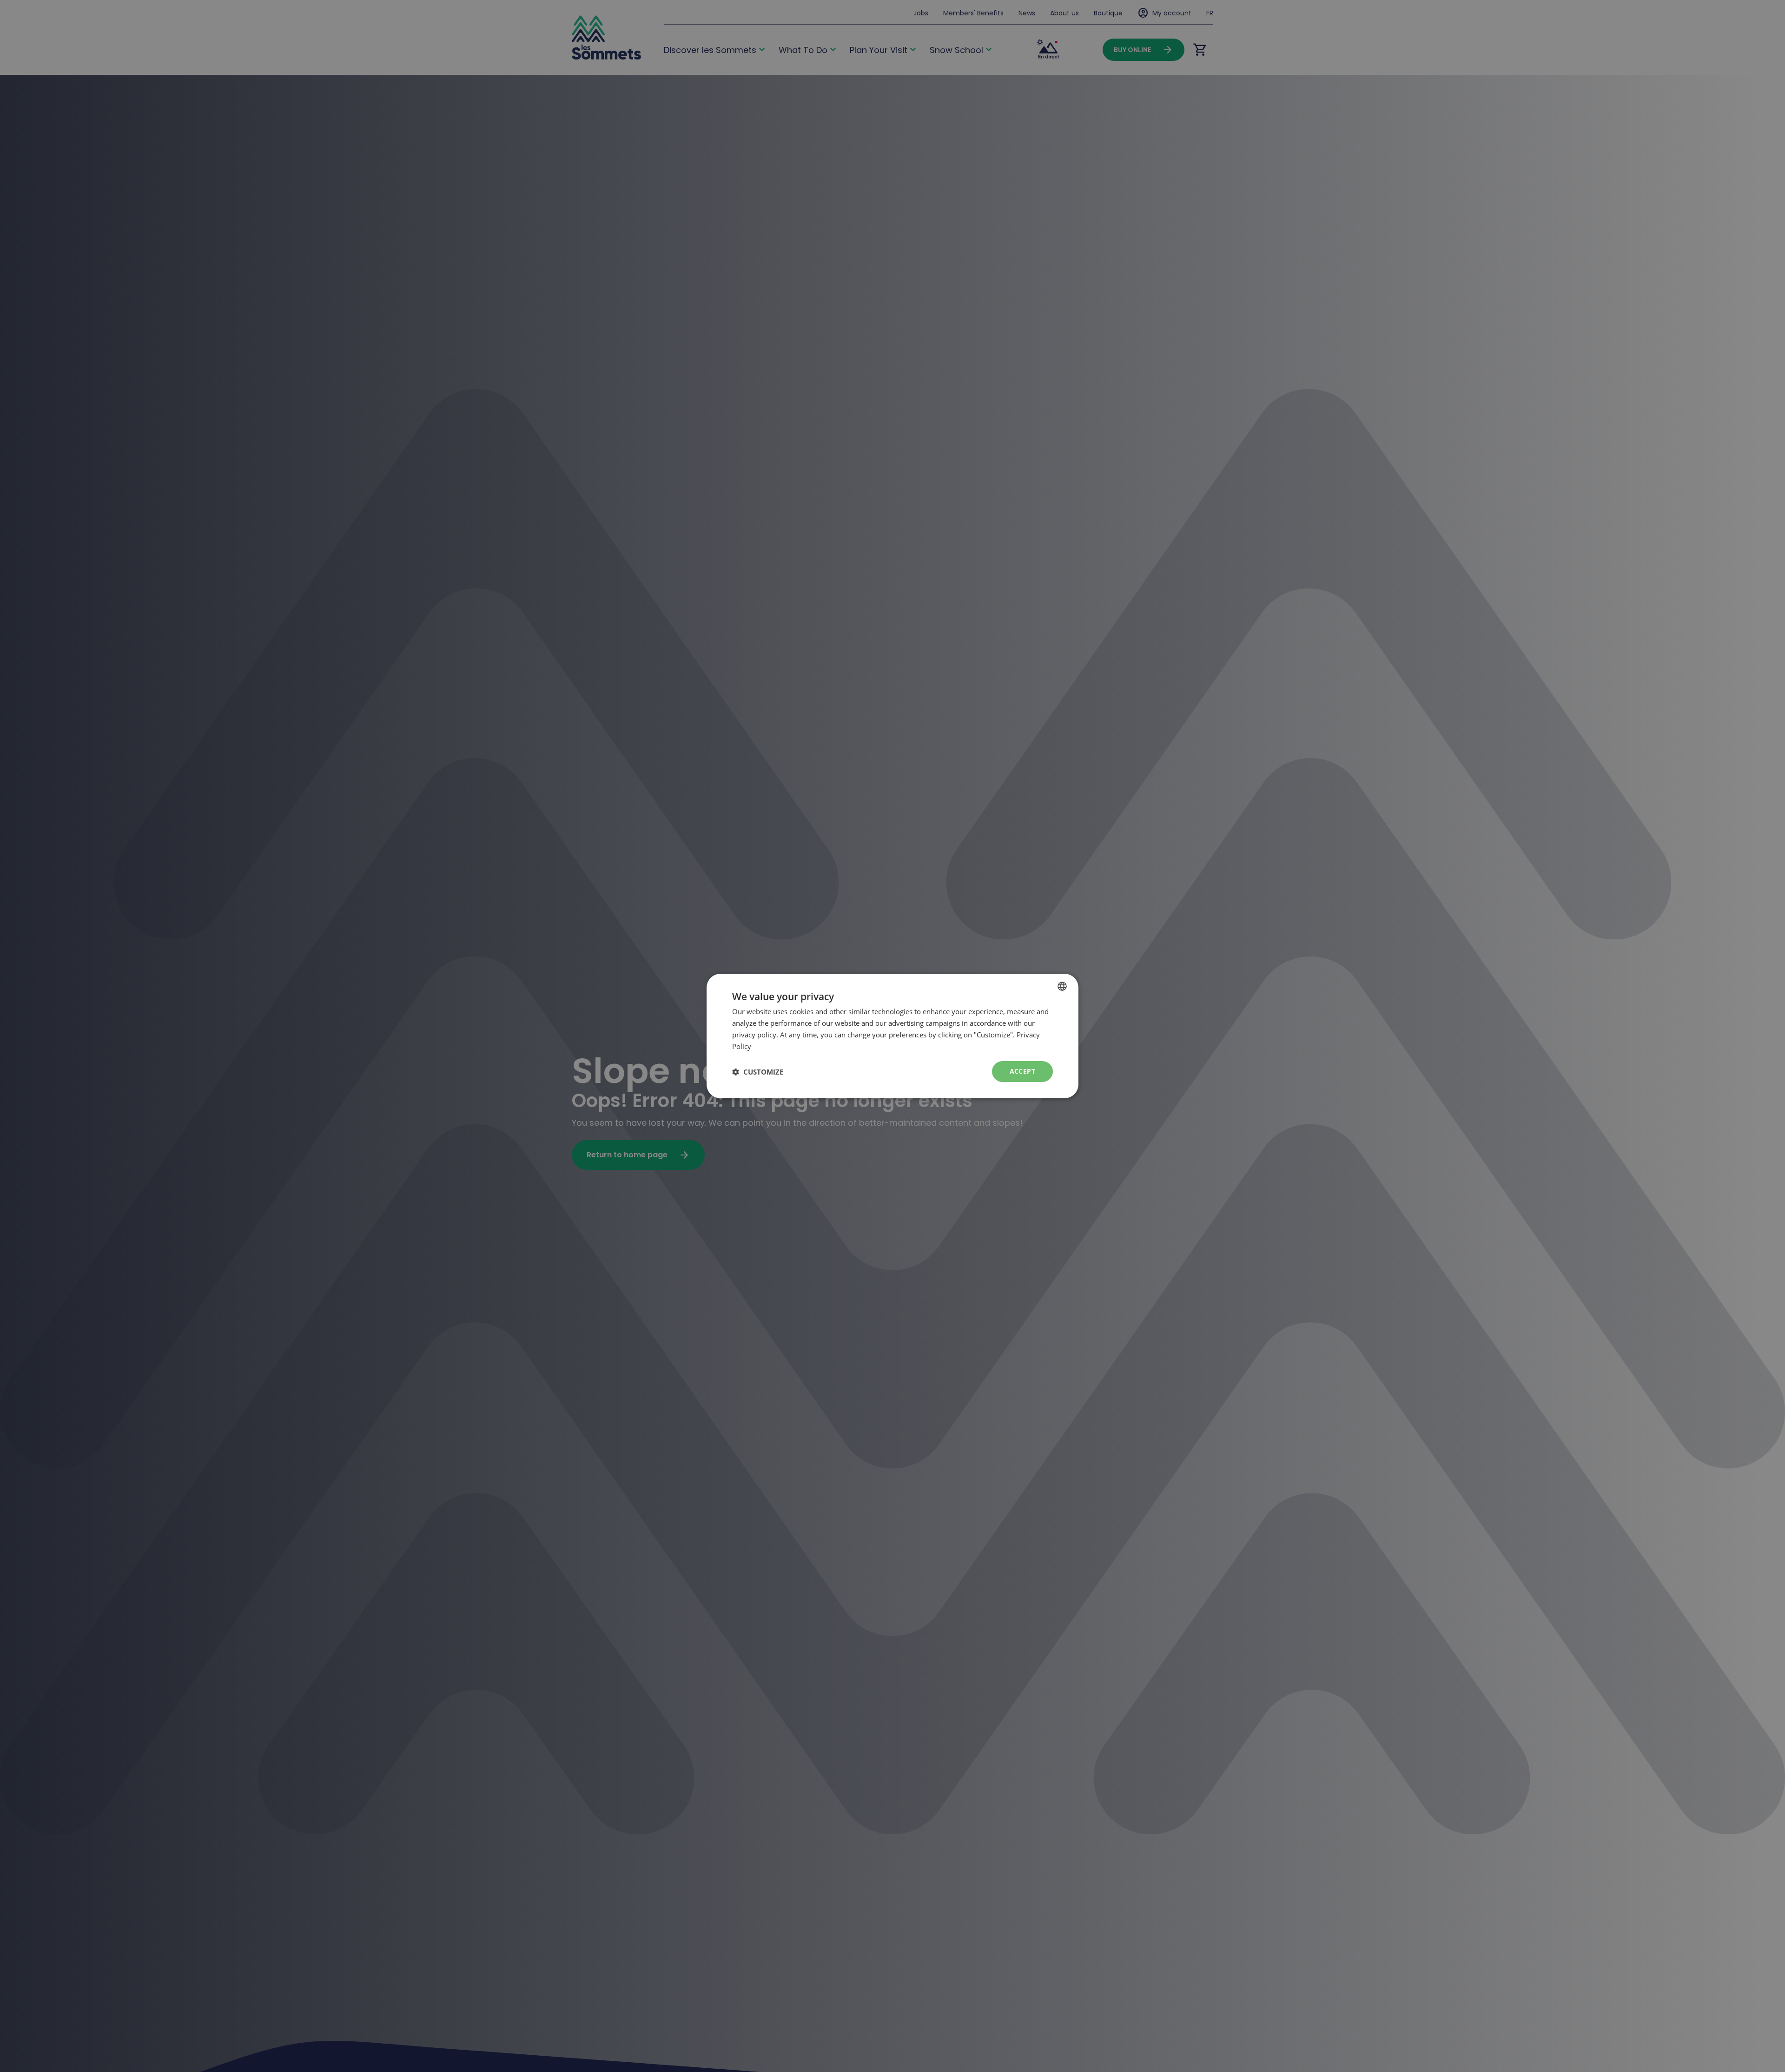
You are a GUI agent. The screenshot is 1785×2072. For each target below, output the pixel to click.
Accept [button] (1022, 1071)
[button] (758, 1072)
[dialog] (892, 1036)
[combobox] (1062, 986)
